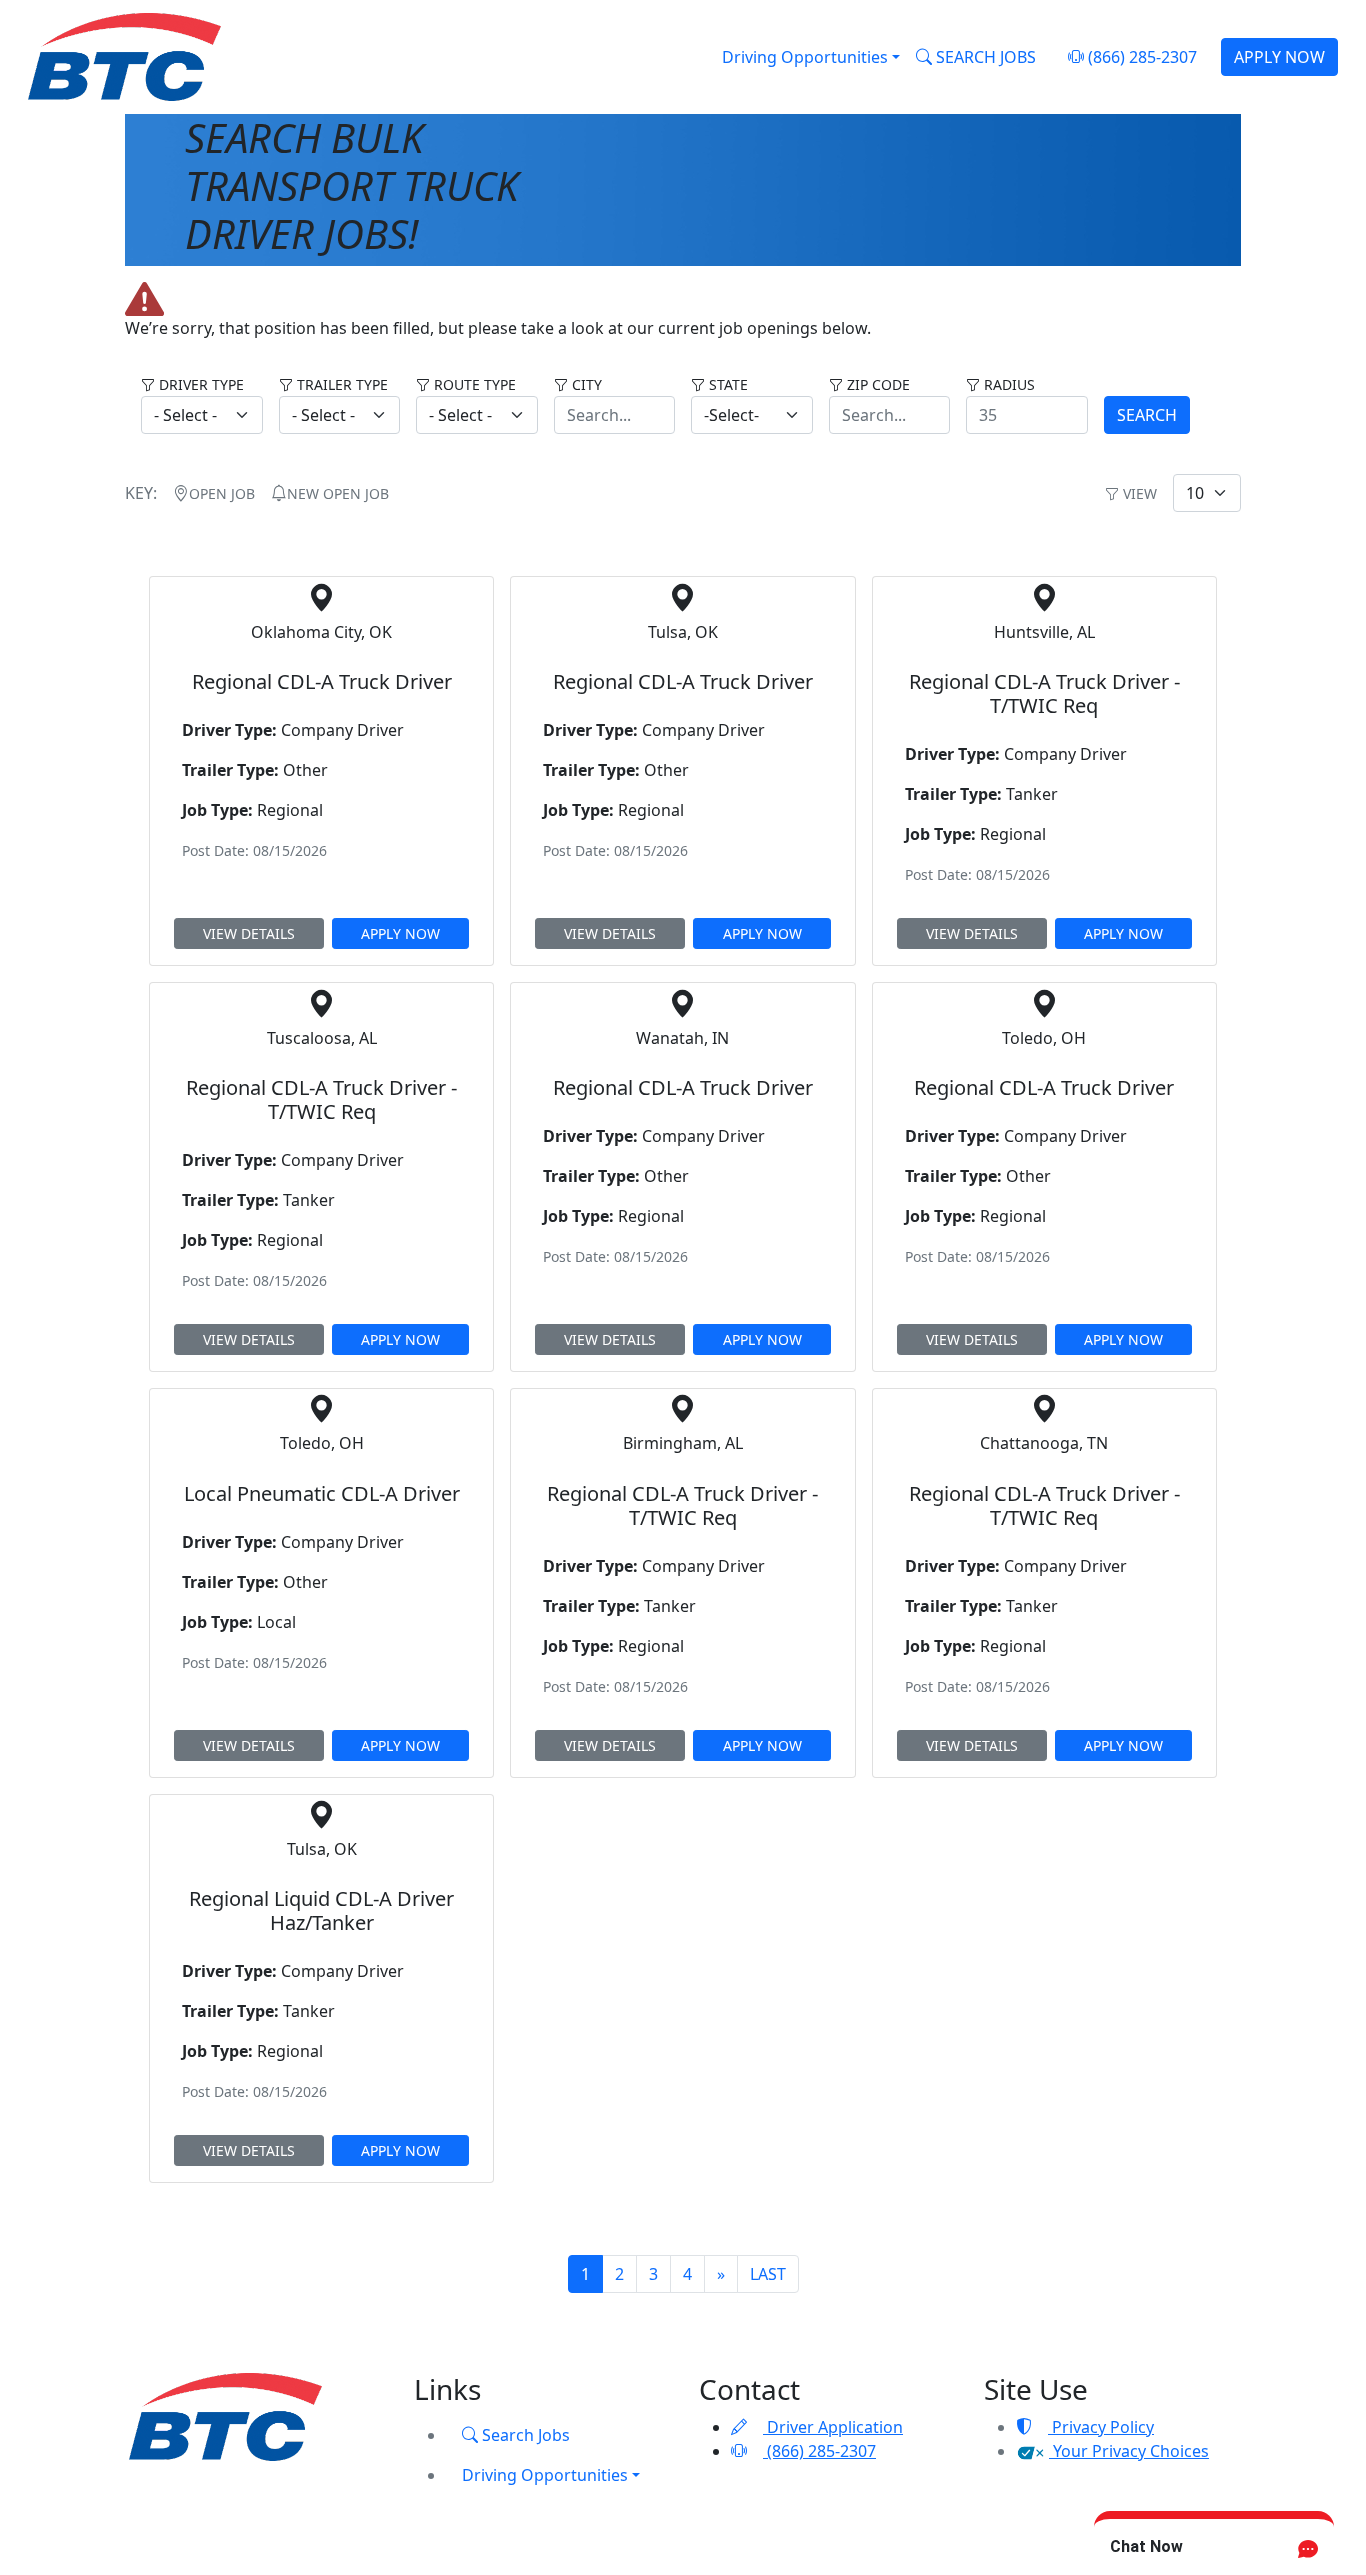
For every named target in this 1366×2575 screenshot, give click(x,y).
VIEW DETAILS (249, 933)
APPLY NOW (1279, 57)
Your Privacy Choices (1129, 2451)
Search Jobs (524, 2435)
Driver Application (833, 2427)
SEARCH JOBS (984, 57)
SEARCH (1147, 415)
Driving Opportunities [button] (805, 57)
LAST (768, 2274)
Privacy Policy (1101, 2427)
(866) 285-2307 (1140, 57)
